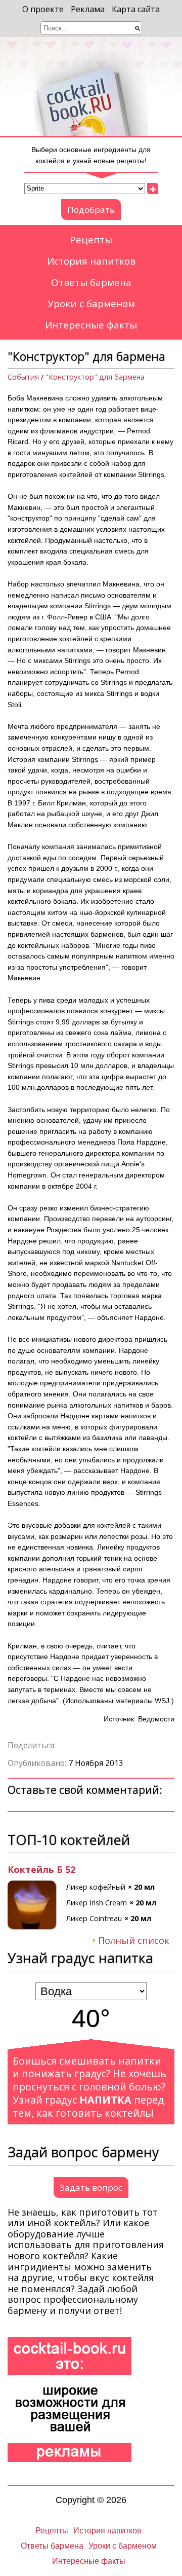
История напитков (91, 261)
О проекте (43, 9)
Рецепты (91, 240)
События (23, 377)
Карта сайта (136, 9)
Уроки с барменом (91, 304)
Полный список (134, 1941)
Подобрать (91, 210)
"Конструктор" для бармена (95, 377)
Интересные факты (91, 325)
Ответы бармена (91, 282)
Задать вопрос (91, 2187)
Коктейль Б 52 (41, 1870)
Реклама (88, 9)
